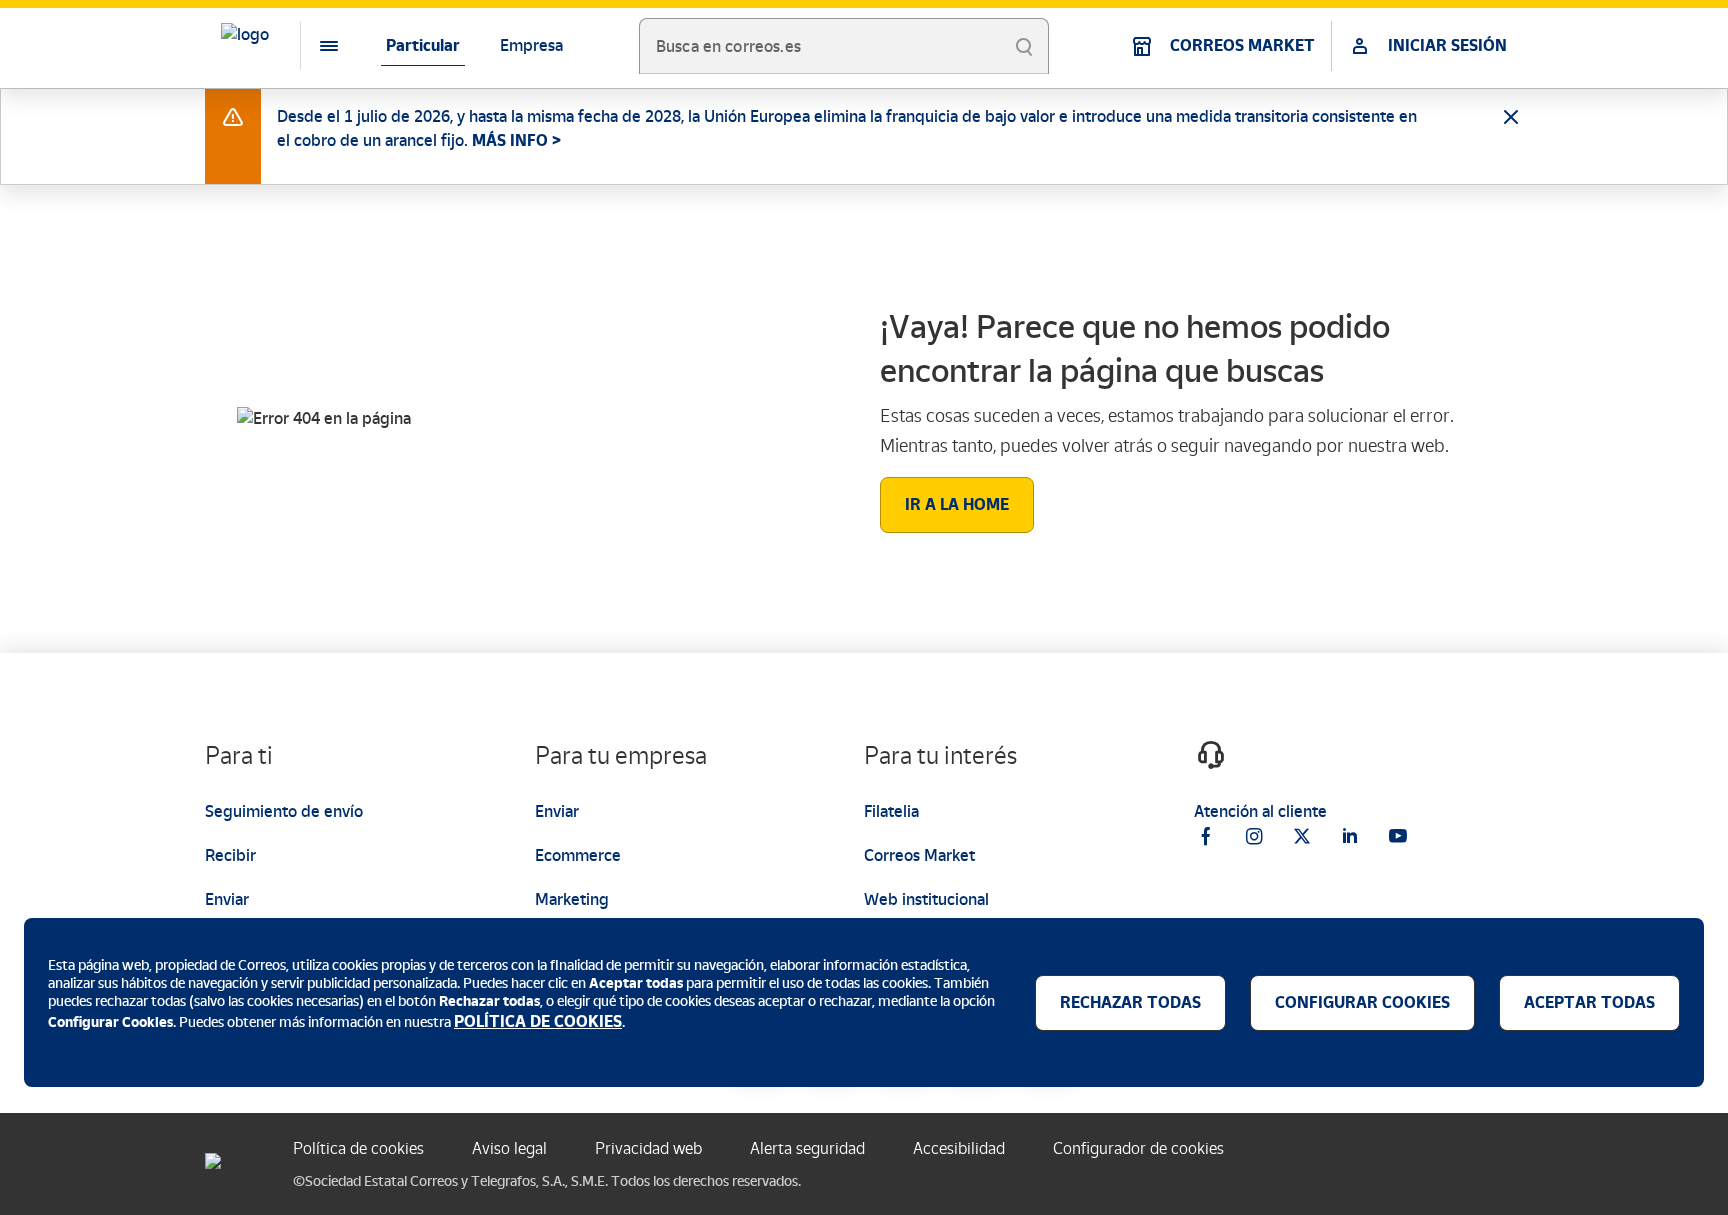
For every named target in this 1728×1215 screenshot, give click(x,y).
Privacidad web (648, 1148)
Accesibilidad (959, 1148)
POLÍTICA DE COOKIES (538, 1021)
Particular (423, 45)
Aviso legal (509, 1148)
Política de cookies (358, 1148)
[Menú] (313, 46)
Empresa (531, 45)
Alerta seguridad (807, 1148)
